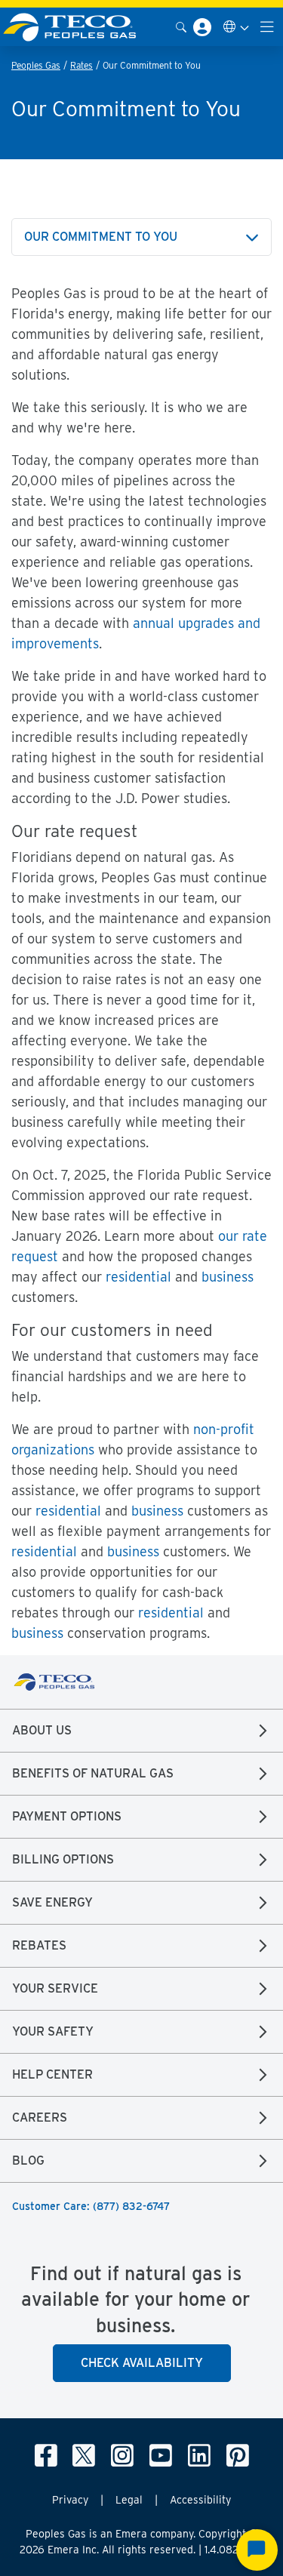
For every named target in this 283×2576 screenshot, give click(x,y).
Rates (82, 65)
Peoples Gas (36, 65)
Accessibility (200, 2500)
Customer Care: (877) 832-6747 (91, 2206)
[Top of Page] (78, 27)
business (228, 1277)
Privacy (70, 2500)
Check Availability (142, 2363)
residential (138, 1277)
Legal (129, 2500)
